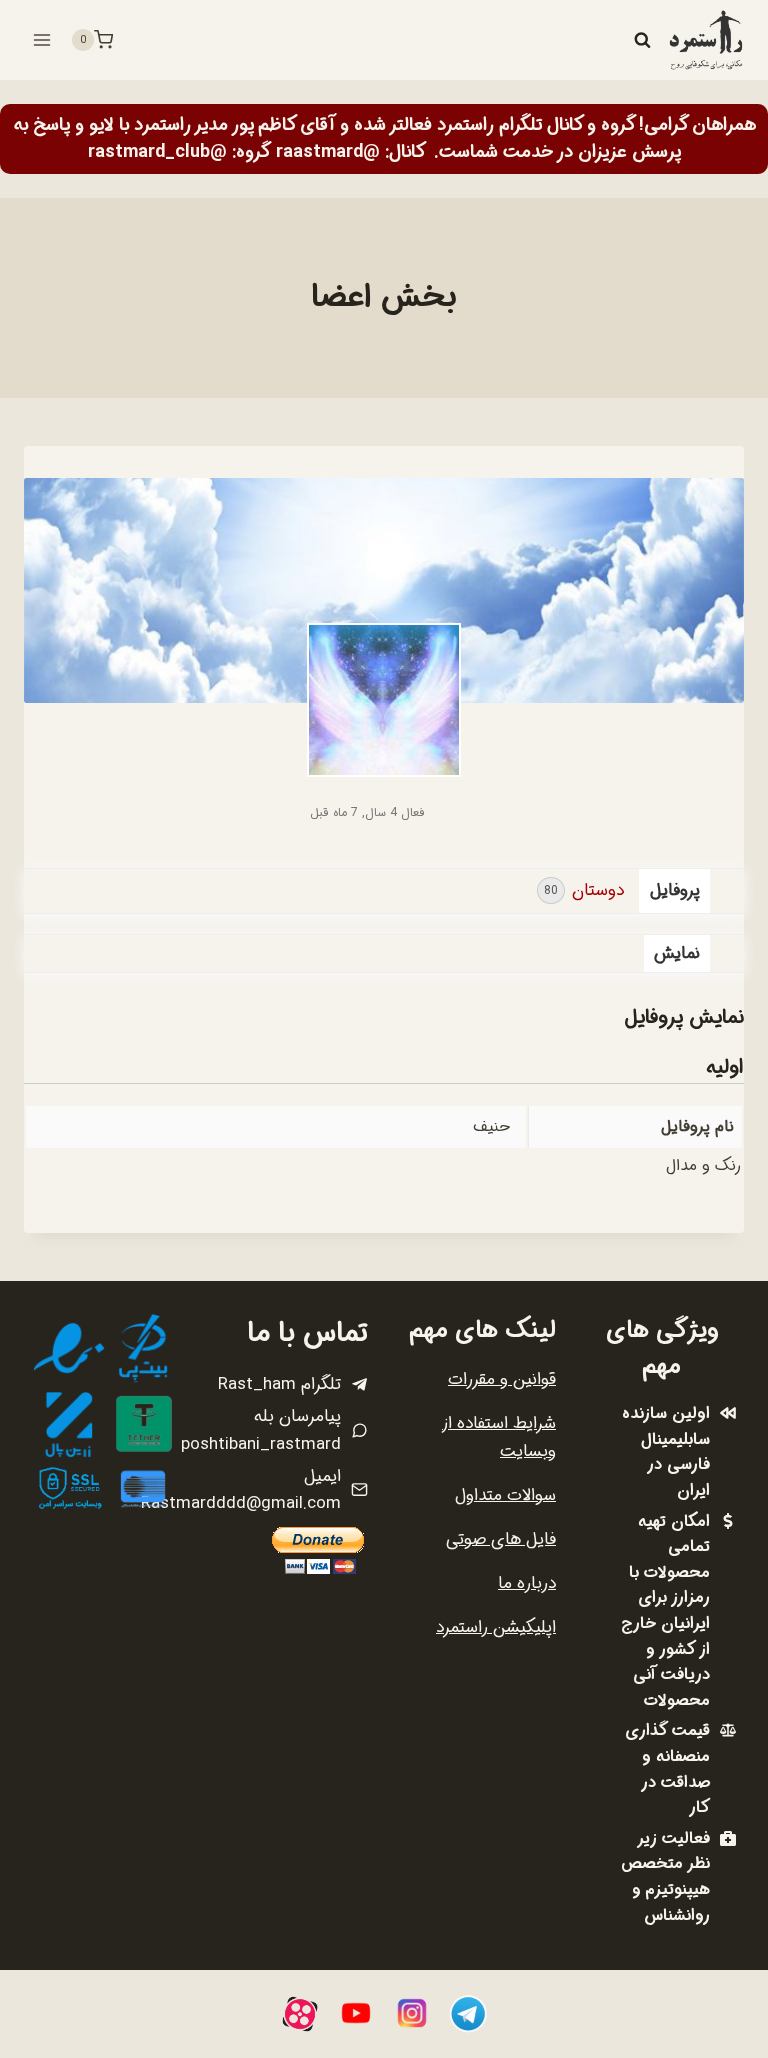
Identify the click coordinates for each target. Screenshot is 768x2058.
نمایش (677, 953)
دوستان (584, 890)
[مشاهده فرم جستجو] (642, 40)
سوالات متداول (505, 1495)
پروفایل (675, 890)
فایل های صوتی (501, 1539)
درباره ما (527, 1583)
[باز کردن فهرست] (42, 39)
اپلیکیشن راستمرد (496, 1627)
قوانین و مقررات (502, 1379)
